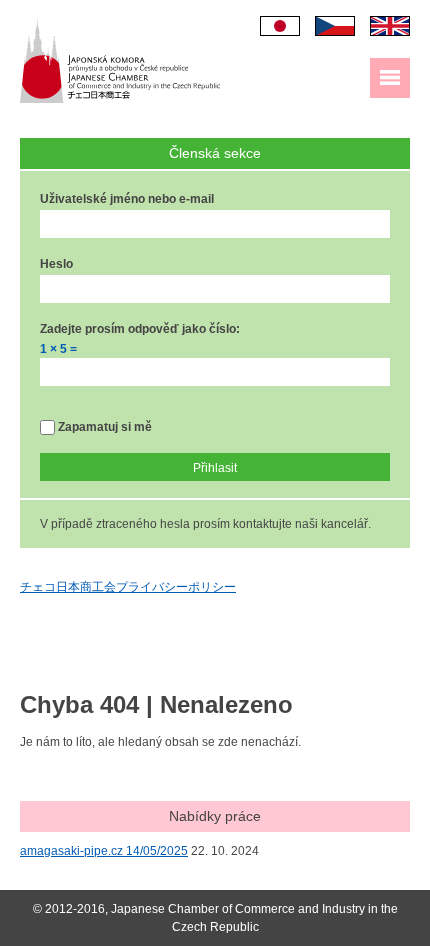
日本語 (280, 26)
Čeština (335, 26)
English (390, 26)
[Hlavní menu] (390, 78)
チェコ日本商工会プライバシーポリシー (128, 587)
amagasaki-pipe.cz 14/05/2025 (104, 851)
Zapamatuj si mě (103, 427)
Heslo (56, 264)
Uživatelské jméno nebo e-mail (127, 199)
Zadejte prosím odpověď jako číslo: (140, 329)
